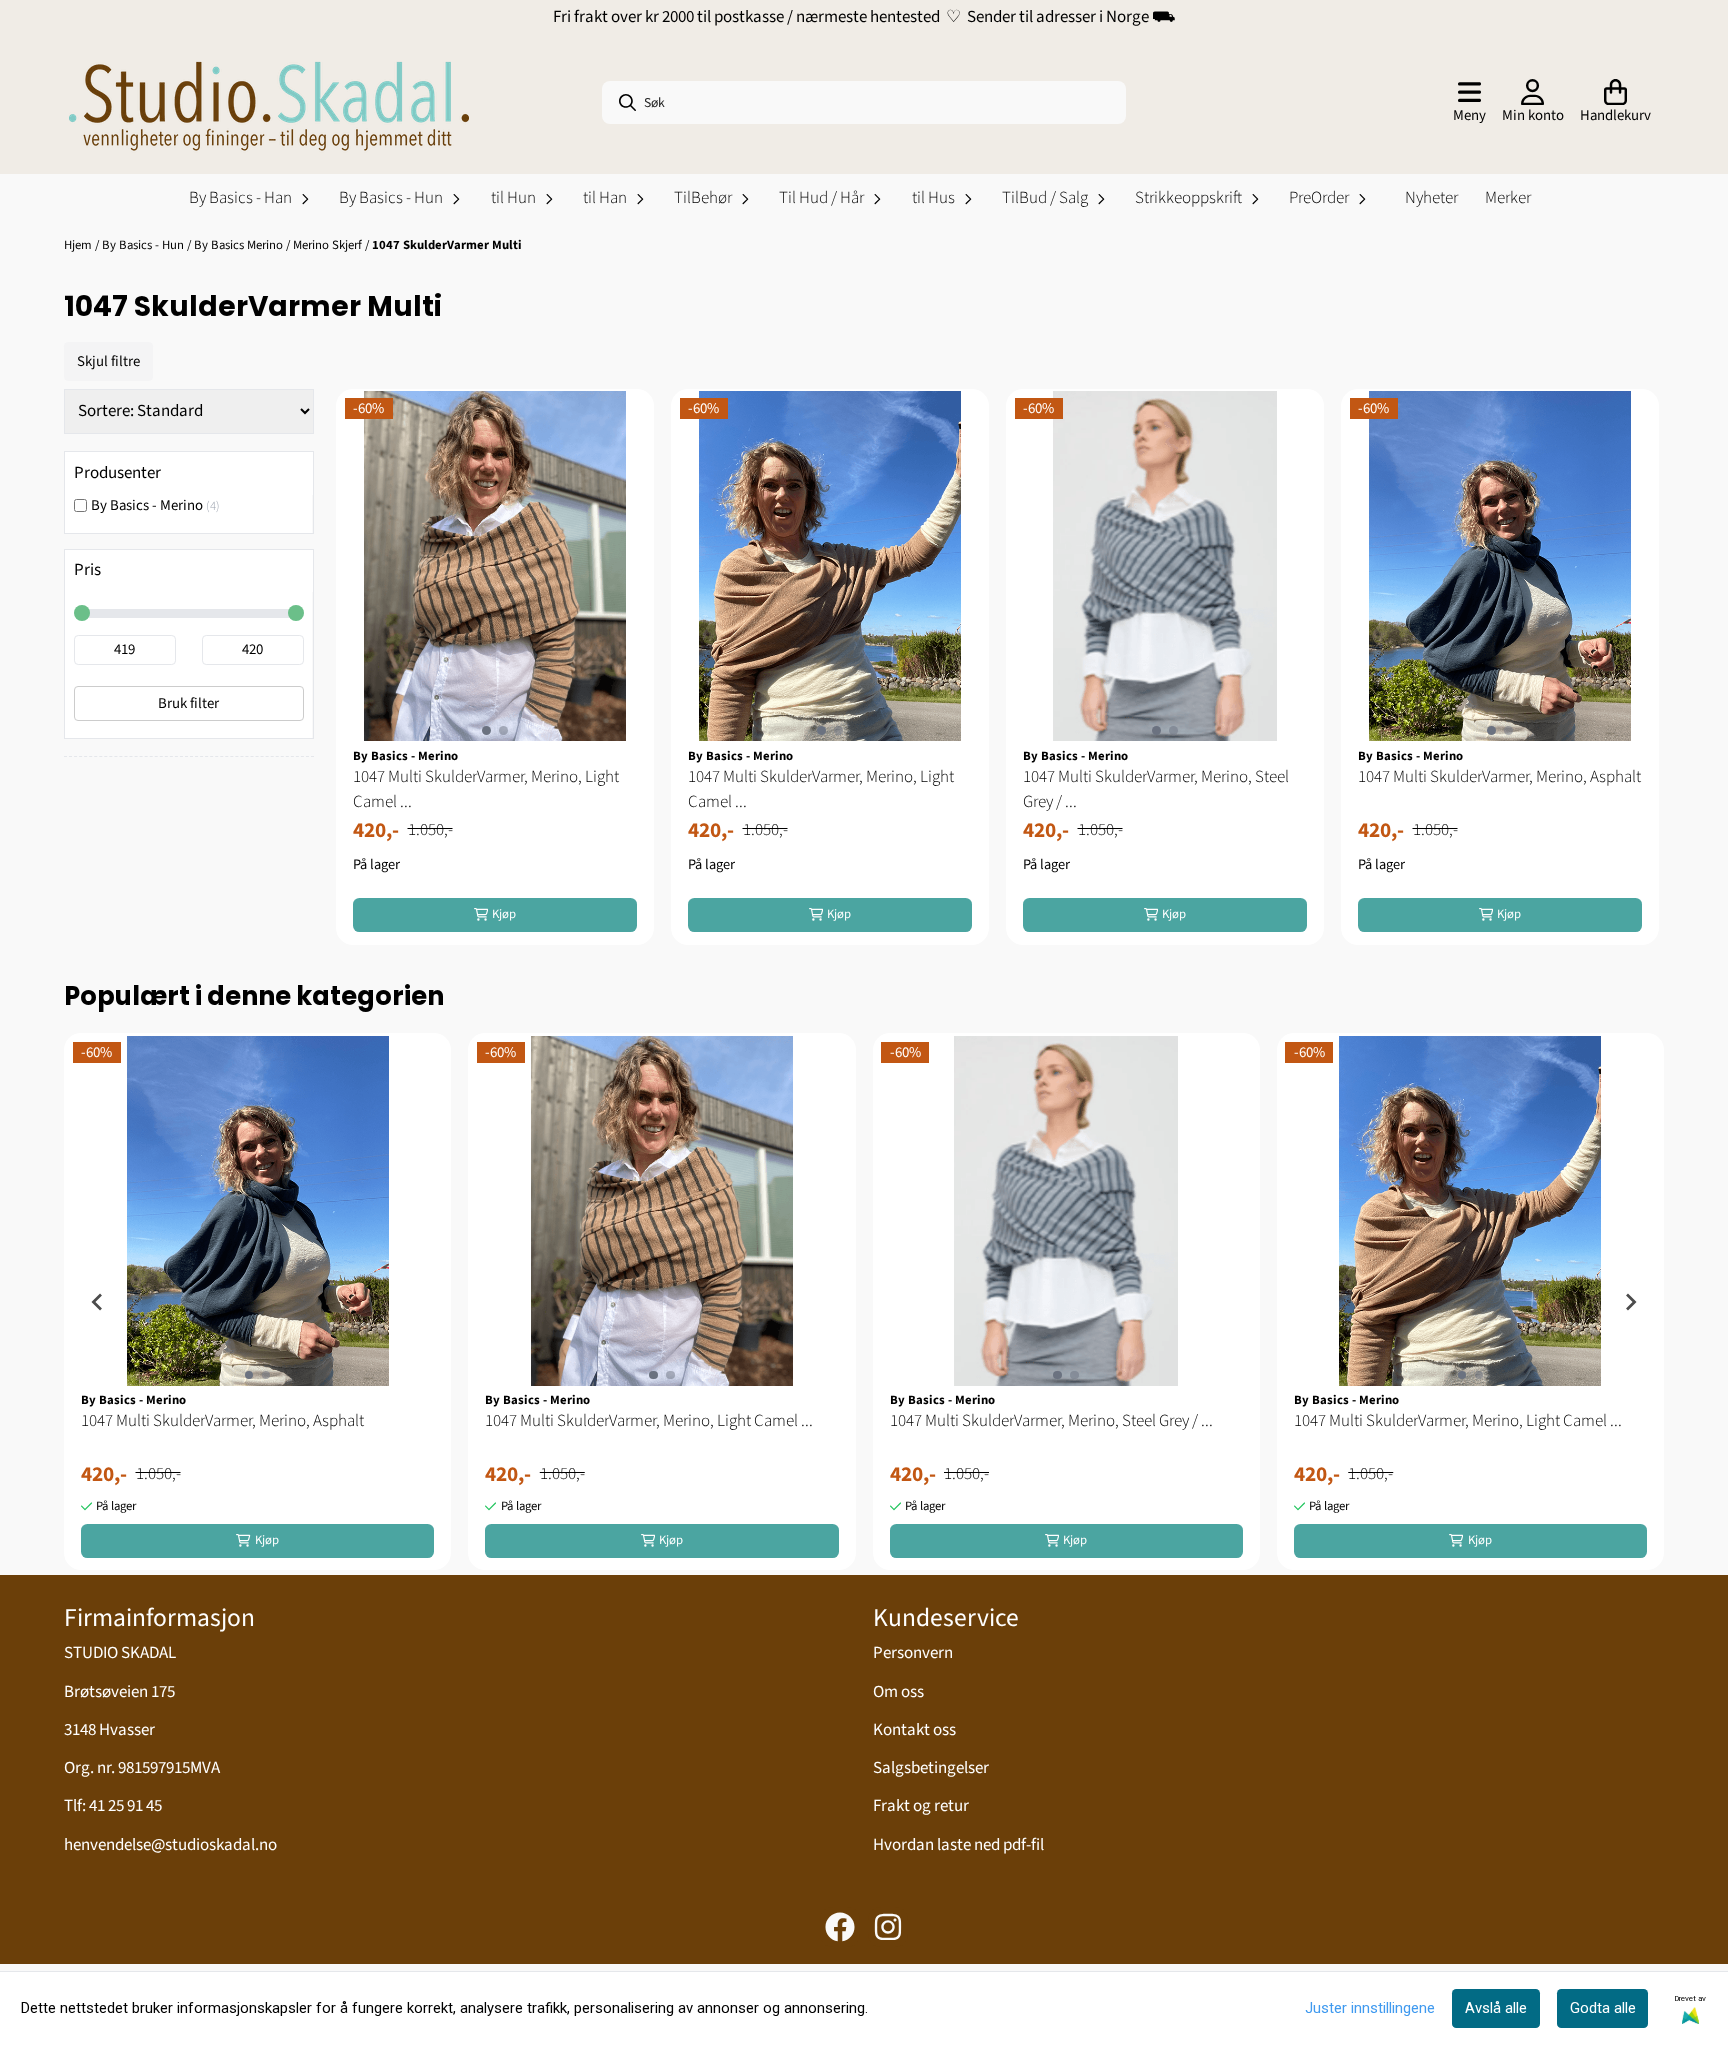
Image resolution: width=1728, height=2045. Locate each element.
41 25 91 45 (125, 1806)
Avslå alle (1496, 2008)
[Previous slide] (98, 1302)
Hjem (79, 245)
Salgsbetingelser (931, 1768)
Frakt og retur (921, 1806)
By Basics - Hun (144, 245)
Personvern (913, 1653)
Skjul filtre (108, 361)
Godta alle (1603, 2008)
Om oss (898, 1692)
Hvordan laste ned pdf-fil (958, 1845)
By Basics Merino (240, 245)
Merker (1508, 198)
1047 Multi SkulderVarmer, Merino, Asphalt (1499, 777)
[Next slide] (1630, 1302)
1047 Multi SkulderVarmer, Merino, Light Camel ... (486, 790)
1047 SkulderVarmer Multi (447, 245)
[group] (257, 1301)
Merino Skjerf (329, 245)
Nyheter (1431, 198)
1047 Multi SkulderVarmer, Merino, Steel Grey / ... (1156, 790)
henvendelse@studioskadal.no (170, 1845)
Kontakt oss (914, 1730)
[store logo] (269, 103)
